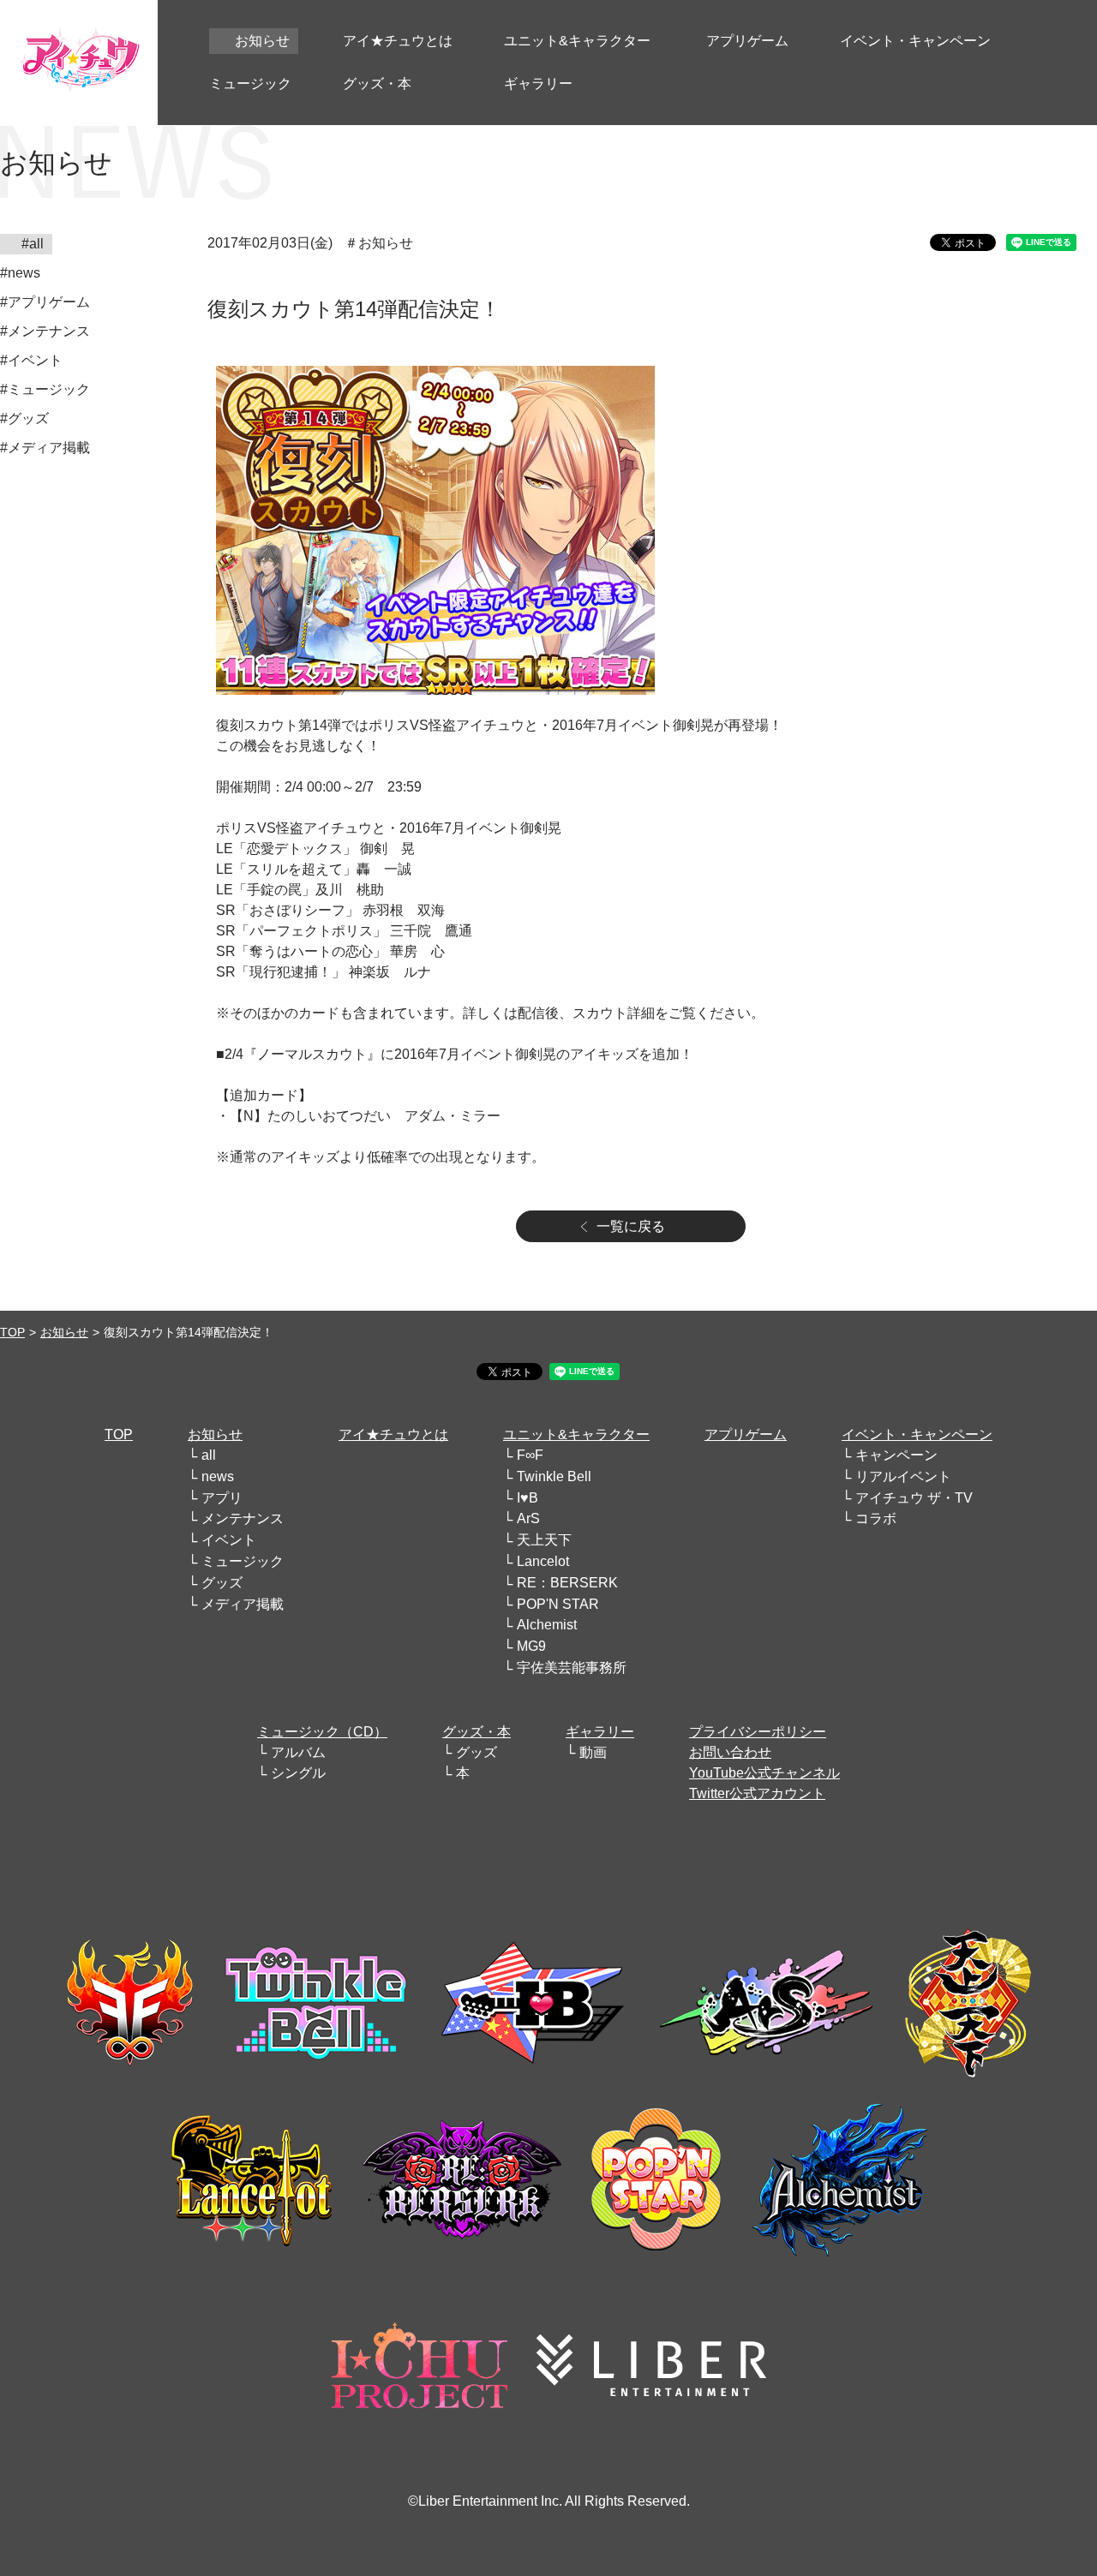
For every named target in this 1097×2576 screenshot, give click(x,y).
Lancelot (543, 1561)
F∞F (530, 1455)
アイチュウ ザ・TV (914, 1498)
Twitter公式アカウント (757, 1793)
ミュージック (243, 1561)
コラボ (876, 1518)
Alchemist (547, 1625)
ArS (528, 1518)
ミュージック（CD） (322, 1732)
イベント (229, 1540)
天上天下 (544, 1540)
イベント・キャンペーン (917, 1434)
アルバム (298, 1752)
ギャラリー (600, 1732)
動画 (593, 1752)
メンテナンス (243, 1518)
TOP (12, 1332)
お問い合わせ (730, 1752)
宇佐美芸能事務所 (572, 1668)
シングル (298, 1773)
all (209, 1455)
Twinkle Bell (554, 1476)
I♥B (528, 1498)
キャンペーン (896, 1455)
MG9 (531, 1646)
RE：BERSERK (567, 1583)
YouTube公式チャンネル (764, 1773)
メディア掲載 (243, 1604)
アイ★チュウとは (393, 1434)
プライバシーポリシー (758, 1732)
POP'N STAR (558, 1604)
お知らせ (64, 1332)
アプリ (222, 1498)
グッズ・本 (477, 1732)
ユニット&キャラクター (576, 1434)
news (218, 1476)
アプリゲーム (746, 1434)
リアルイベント (903, 1476)
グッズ (222, 1583)
